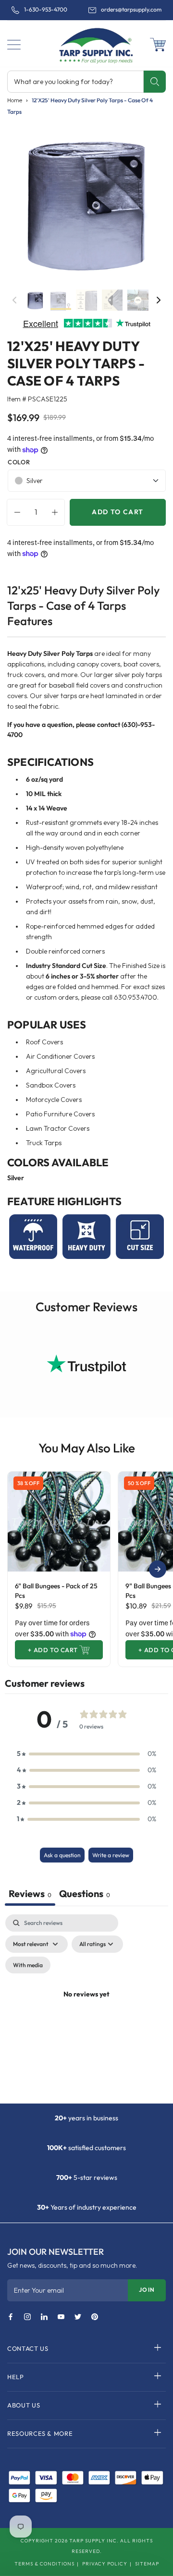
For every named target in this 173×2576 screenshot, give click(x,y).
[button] (14, 45)
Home (15, 100)
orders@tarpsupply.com (131, 10)
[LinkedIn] (44, 2317)
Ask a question (62, 1855)
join (147, 2290)
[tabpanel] (86, 2006)
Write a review (111, 1855)
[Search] (154, 82)
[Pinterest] (95, 2317)
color (19, 462)
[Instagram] (27, 2317)
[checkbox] (28, 1965)
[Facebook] (11, 2317)
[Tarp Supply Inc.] (86, 45)
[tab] (85, 1895)
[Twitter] (78, 2317)
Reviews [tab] (30, 1893)
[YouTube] (61, 2317)
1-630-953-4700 (46, 10)
